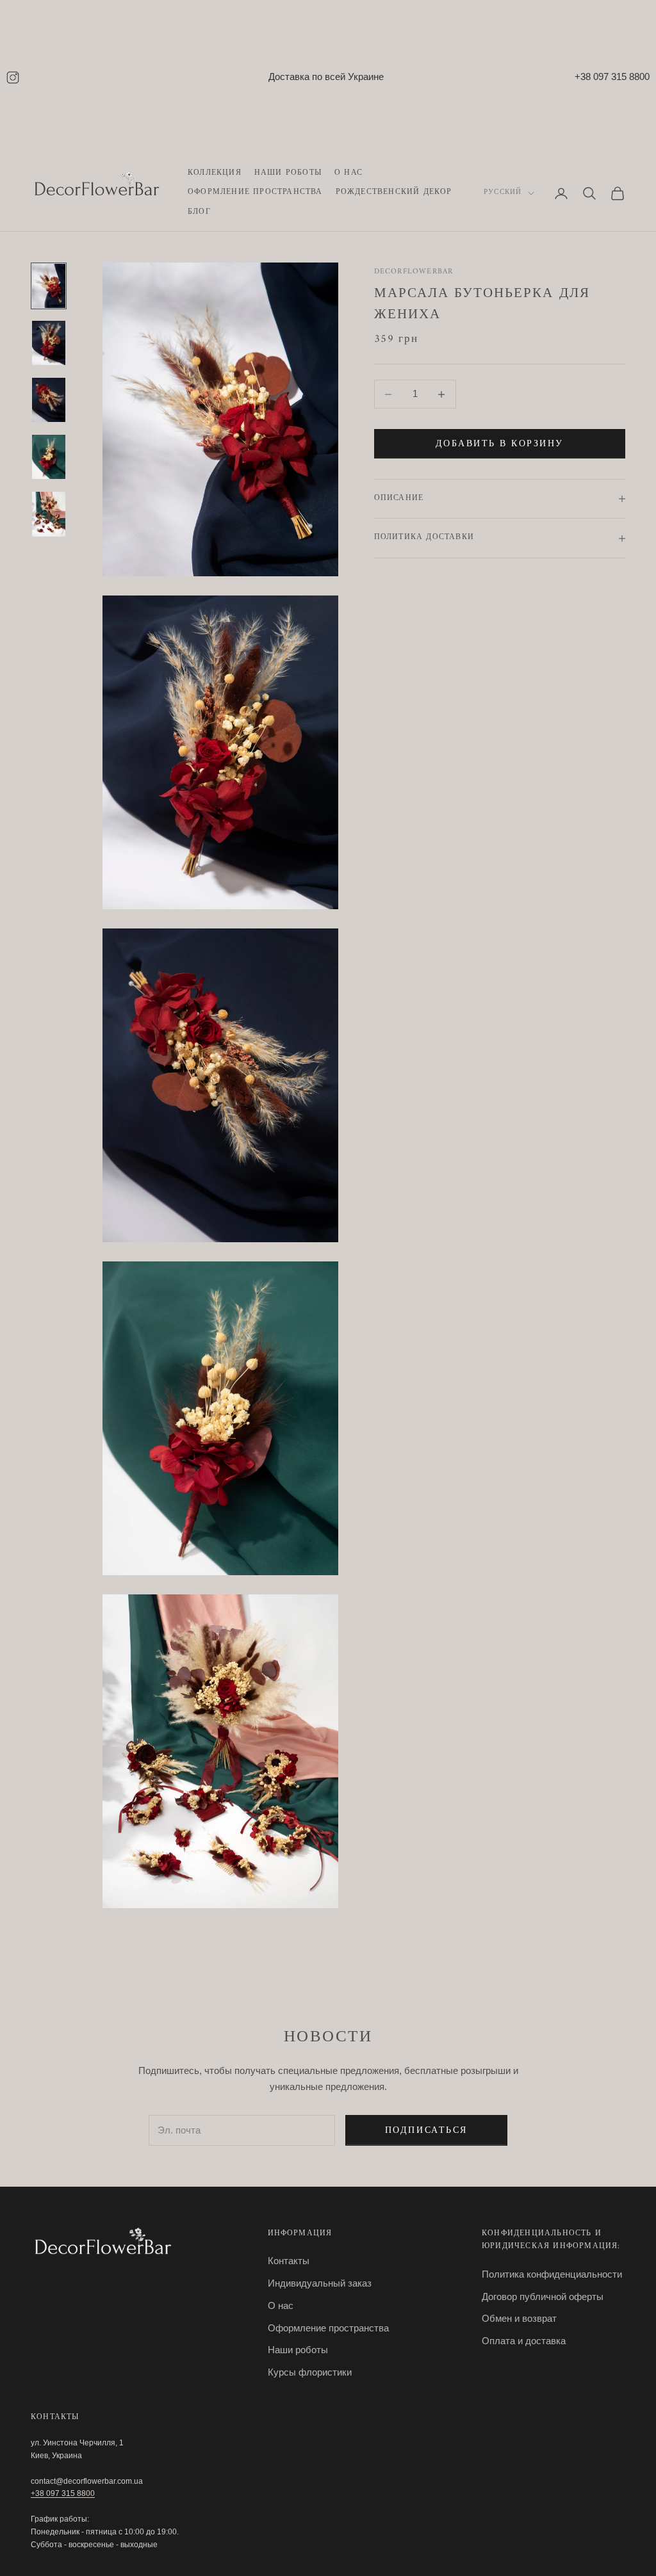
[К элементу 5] (49, 514)
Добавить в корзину (500, 444)
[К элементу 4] (49, 457)
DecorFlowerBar (414, 272)
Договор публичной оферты (543, 2297)
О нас (348, 174)
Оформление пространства (255, 193)
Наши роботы (288, 174)
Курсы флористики (310, 2372)
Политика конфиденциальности (552, 2274)
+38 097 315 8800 (612, 77)
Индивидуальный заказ (320, 2283)
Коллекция (215, 174)
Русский (503, 193)
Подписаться (426, 2131)
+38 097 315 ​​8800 (63, 2493)
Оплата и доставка (524, 2341)
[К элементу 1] (49, 286)
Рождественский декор (394, 193)
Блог (199, 213)
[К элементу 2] (49, 343)
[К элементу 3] (49, 400)
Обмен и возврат (519, 2318)
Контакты (289, 2261)
